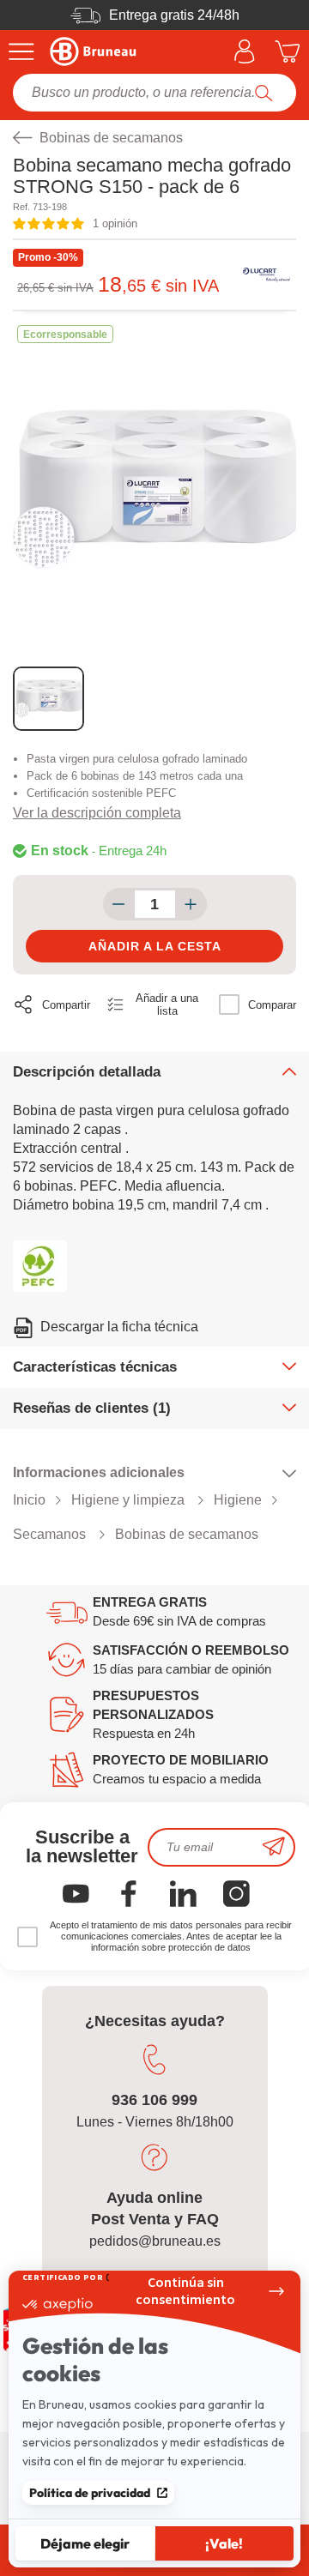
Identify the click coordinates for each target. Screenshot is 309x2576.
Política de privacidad (90, 2493)
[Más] (191, 904)
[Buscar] (264, 93)
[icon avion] (274, 1847)
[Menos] (119, 904)
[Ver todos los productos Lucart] (266, 275)
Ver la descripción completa (97, 813)
